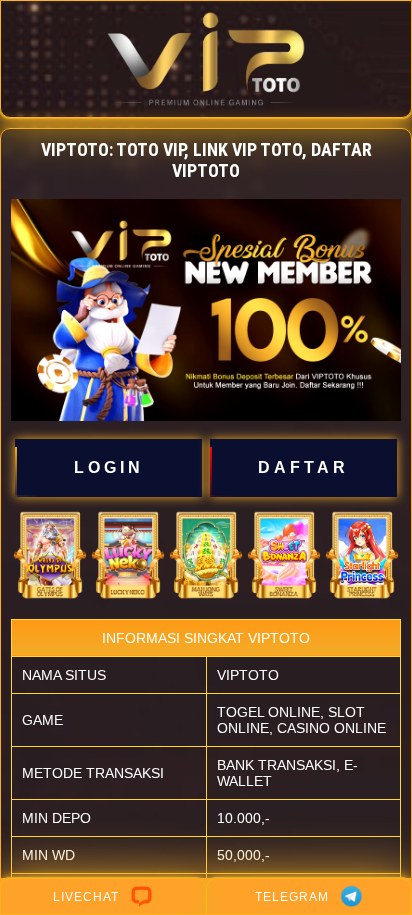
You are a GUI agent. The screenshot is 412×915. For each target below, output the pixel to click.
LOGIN (109, 467)
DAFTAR (303, 467)
